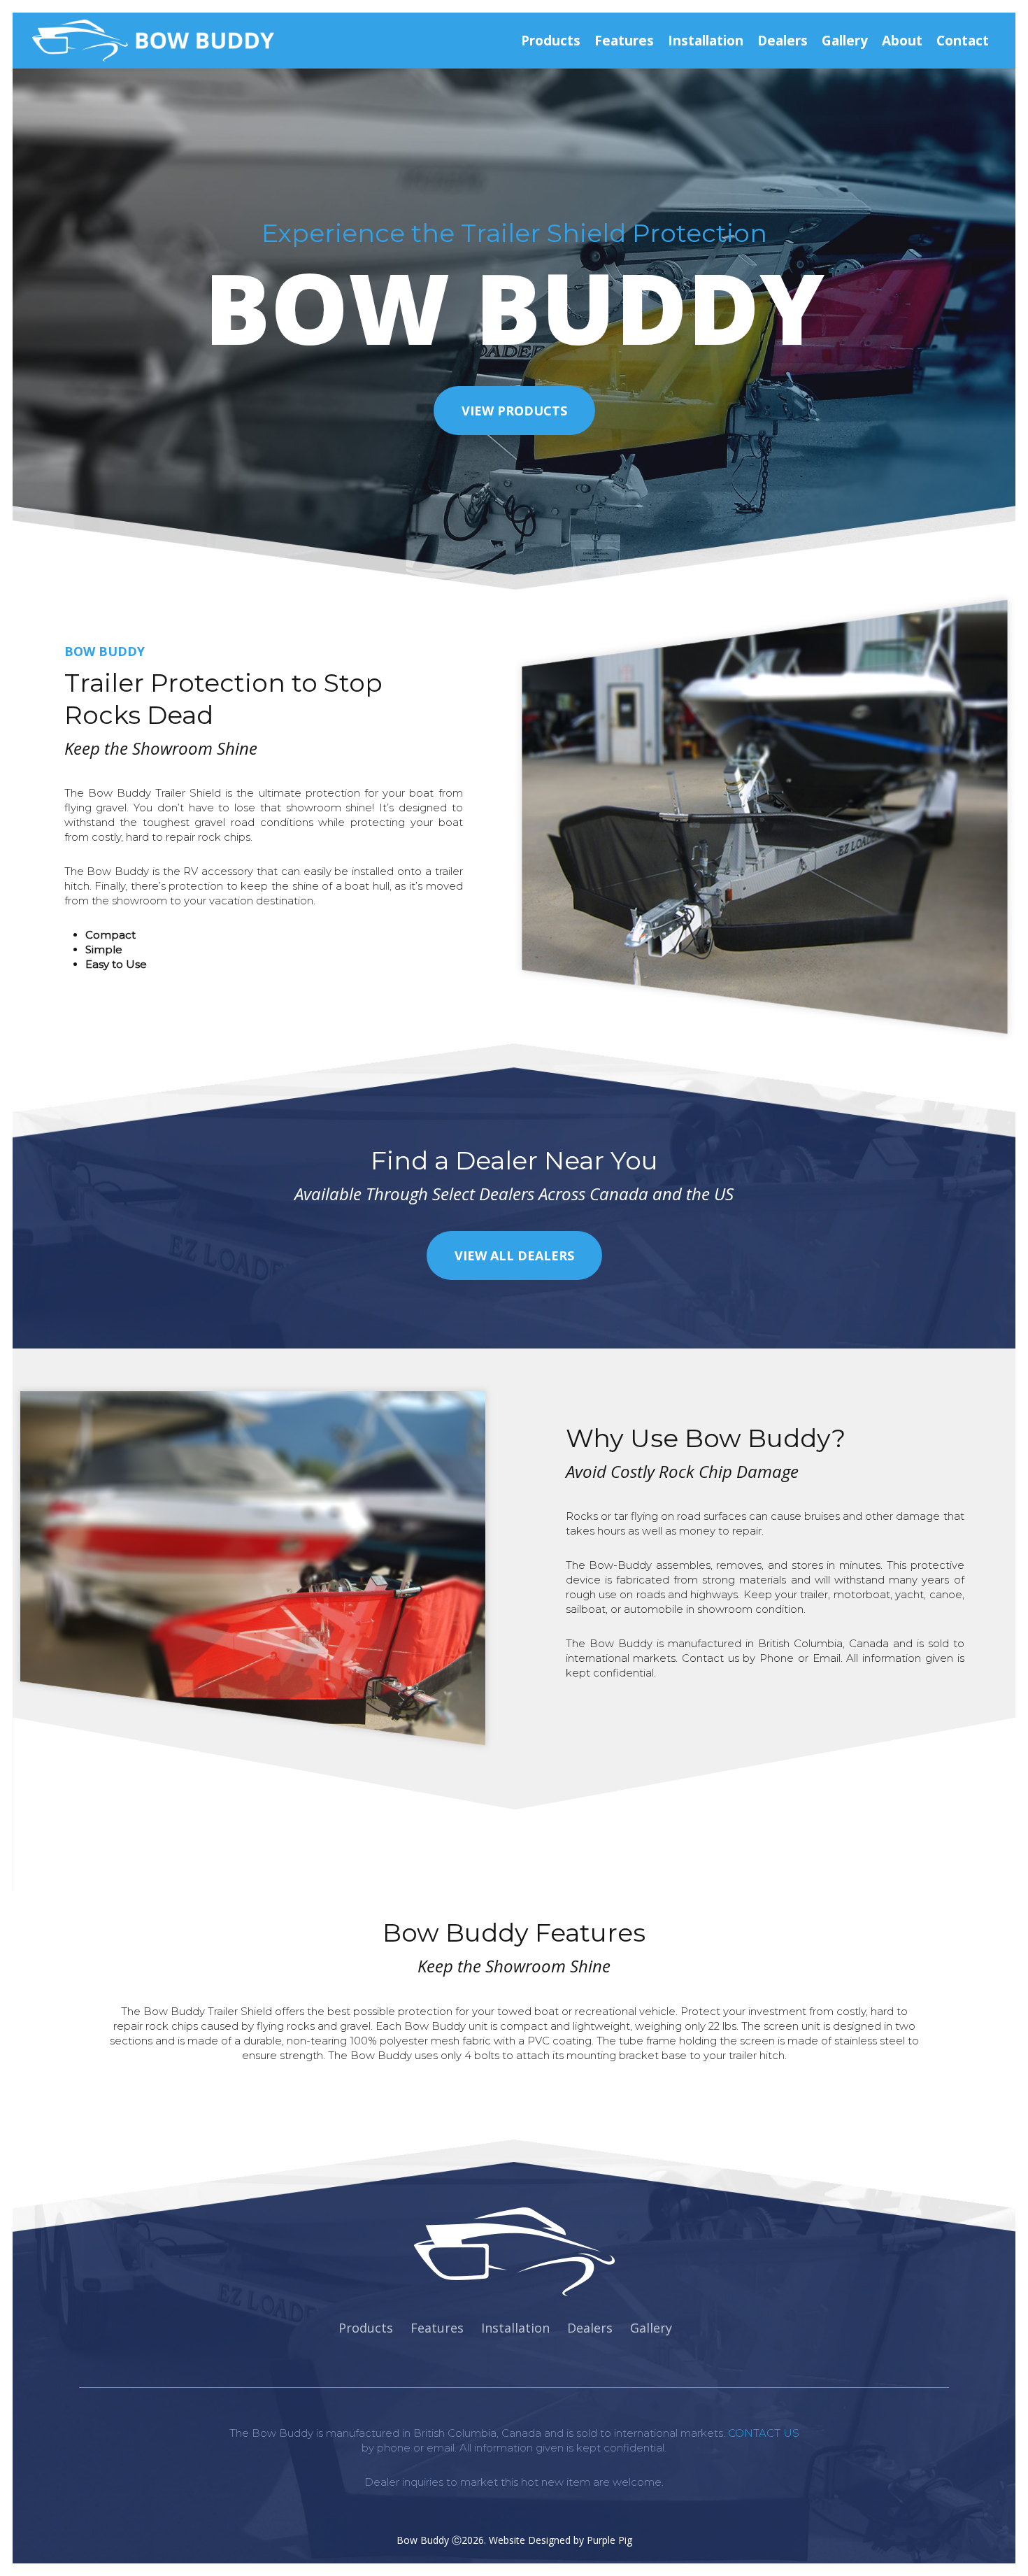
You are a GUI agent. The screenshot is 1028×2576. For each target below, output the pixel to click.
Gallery (651, 2328)
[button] (514, 411)
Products (366, 2328)
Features (437, 2328)
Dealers (590, 2328)
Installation (515, 2328)
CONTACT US (764, 2433)
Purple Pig (609, 2540)
